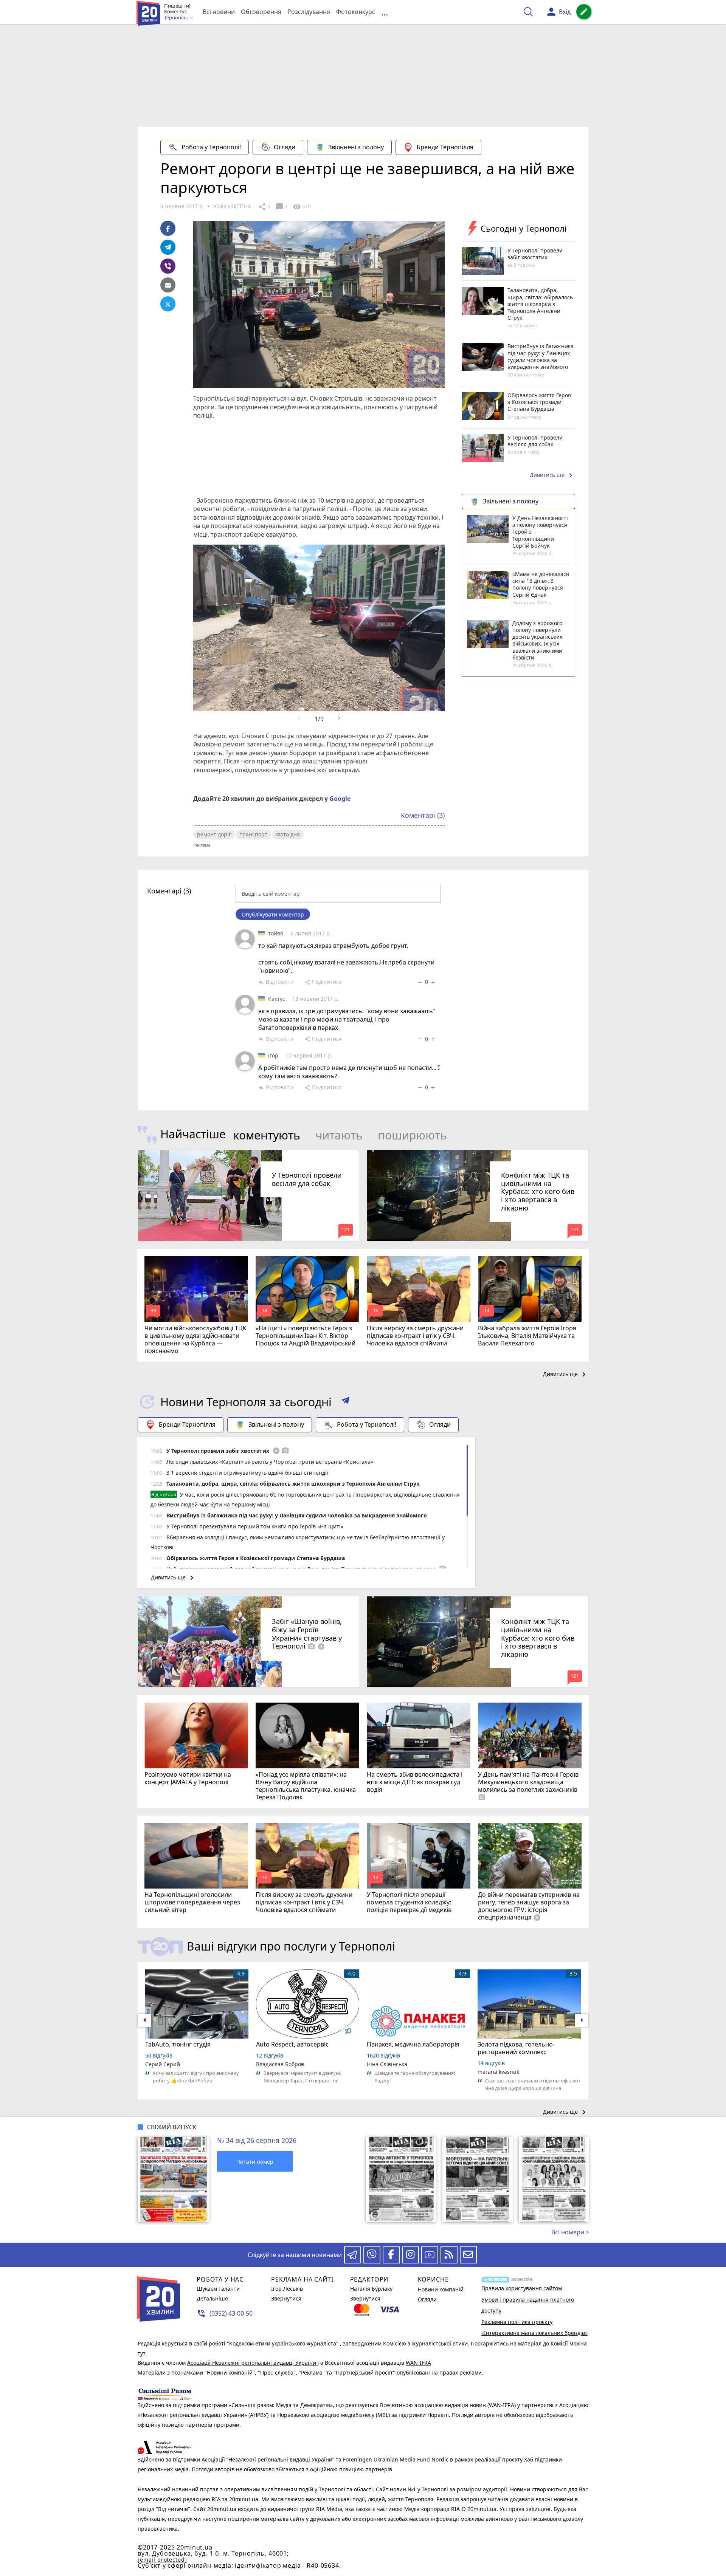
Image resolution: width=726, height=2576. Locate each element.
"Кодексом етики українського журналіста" (283, 2343)
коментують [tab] (267, 1135)
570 (301, 207)
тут (142, 2353)
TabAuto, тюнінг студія (178, 2044)
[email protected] (162, 2560)
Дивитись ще (552, 475)
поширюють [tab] (412, 1135)
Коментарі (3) (423, 815)
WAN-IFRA (418, 2363)
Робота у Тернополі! (211, 147)
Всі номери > (570, 2232)
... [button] (385, 12)
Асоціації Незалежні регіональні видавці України (252, 2363)
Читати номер (255, 2162)
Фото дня (288, 834)
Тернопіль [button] (177, 18)
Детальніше (212, 2298)
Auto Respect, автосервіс (292, 2044)
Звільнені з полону (356, 147)
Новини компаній (441, 2289)
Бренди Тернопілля (445, 147)
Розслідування (309, 12)
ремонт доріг (214, 834)
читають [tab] (339, 1135)
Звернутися (286, 2298)
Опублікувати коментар (273, 914)
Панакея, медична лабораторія (413, 2044)
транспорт (254, 834)
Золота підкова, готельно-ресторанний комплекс (516, 2048)
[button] (345, 1402)
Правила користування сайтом (522, 2288)
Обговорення (261, 12)
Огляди (285, 147)
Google (340, 799)
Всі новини (219, 12)
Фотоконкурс (356, 12)
